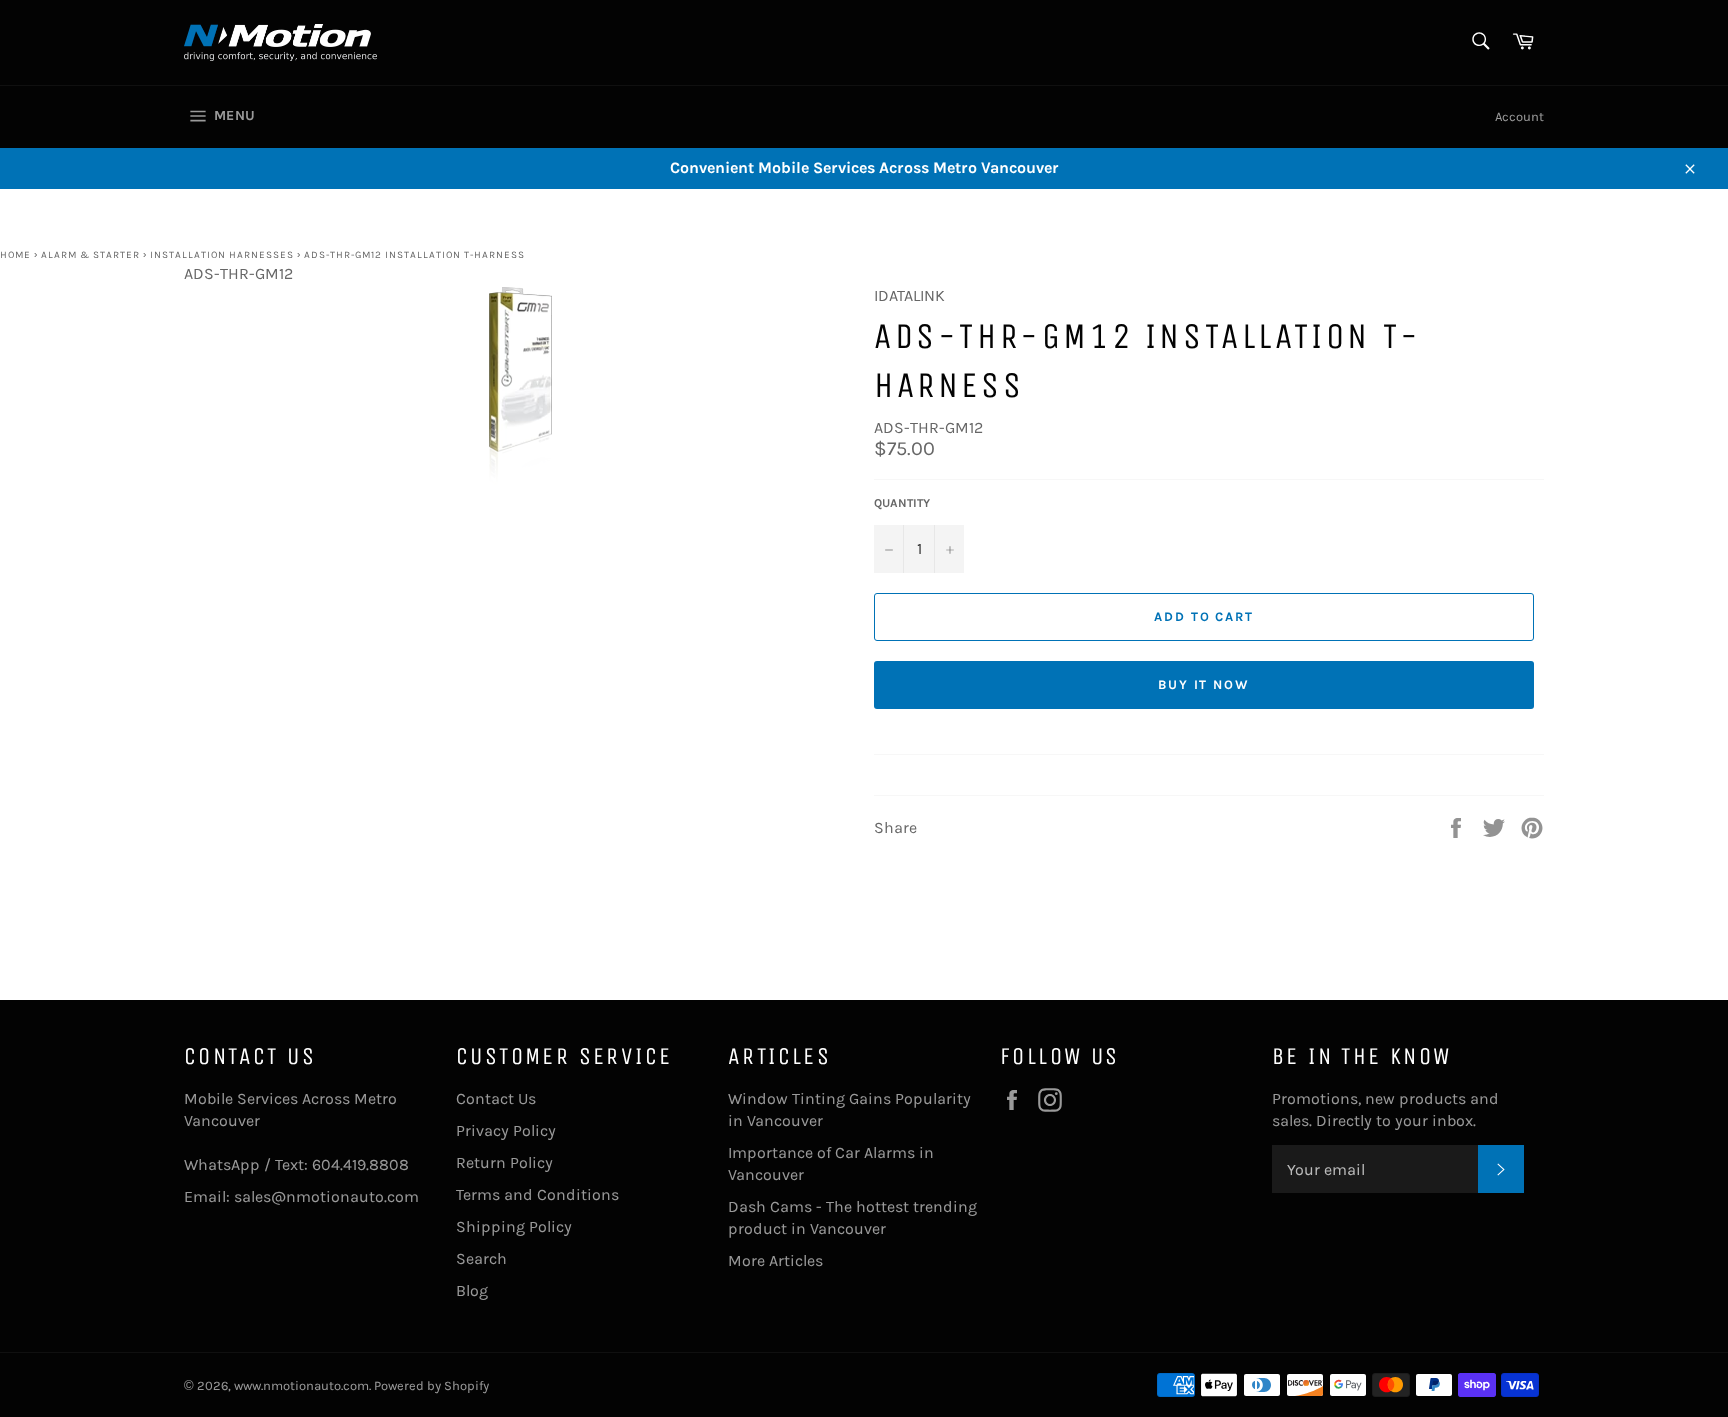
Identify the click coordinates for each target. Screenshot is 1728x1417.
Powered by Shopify (431, 1385)
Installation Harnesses (222, 255)
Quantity (902, 503)
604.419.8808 (360, 1164)
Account (1519, 116)
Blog (472, 1290)
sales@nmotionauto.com (326, 1196)
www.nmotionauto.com (301, 1385)
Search (481, 1258)
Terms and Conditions (537, 1194)
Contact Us (496, 1098)
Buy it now (1204, 684)
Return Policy (504, 1162)
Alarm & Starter (90, 255)
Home (15, 255)
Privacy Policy (506, 1130)
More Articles (775, 1260)
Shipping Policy (514, 1226)
